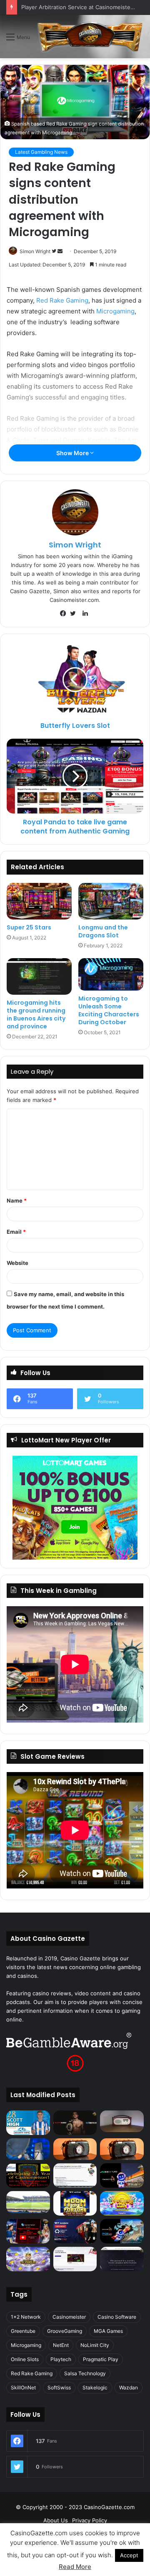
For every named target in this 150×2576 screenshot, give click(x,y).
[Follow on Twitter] (55, 251)
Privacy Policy (90, 2520)
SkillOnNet (23, 2387)
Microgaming (115, 311)
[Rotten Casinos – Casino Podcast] (122, 2121)
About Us (56, 2520)
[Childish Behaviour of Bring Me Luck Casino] (122, 2149)
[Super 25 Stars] (39, 901)
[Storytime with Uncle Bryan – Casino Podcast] (28, 2149)
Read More (75, 2567)
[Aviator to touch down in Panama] (75, 2259)
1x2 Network (26, 2317)
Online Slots (25, 2359)
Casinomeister (69, 2317)
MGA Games (108, 2331)
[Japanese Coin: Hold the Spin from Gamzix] (122, 2203)
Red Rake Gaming (62, 300)
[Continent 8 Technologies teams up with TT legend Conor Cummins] (122, 2259)
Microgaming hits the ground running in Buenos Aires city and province (36, 1014)
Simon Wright (35, 251)
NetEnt (61, 2345)
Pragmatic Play (101, 2359)
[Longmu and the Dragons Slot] (111, 901)
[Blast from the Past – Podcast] (75, 2149)
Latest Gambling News (41, 152)
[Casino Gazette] (90, 37)
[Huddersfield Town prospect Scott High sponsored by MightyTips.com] (28, 2123)
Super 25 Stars (29, 927)
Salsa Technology (85, 2373)
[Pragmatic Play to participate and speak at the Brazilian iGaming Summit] (122, 2175)
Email (16, 1232)
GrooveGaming (65, 2331)
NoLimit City (95, 2345)
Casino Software (117, 2317)
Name (17, 1200)
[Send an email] (60, 251)
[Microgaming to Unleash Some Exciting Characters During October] (111, 974)
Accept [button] (129, 2555)
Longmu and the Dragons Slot (103, 931)
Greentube (23, 2331)
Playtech (61, 2359)
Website (17, 1263)
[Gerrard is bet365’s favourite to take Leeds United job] (28, 2202)
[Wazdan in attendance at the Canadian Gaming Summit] (75, 2231)
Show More (73, 453)
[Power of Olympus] (28, 2259)
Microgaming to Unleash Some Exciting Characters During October (109, 1010)
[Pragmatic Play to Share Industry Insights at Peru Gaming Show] (122, 2231)
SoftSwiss (59, 2387)
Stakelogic (95, 2387)
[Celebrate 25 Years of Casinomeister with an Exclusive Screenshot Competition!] (28, 2175)
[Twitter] (75, 614)
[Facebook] (65, 614)
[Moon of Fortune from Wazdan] (75, 2203)
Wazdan (129, 2387)
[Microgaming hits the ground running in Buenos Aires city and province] (39, 976)
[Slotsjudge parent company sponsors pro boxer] (75, 2123)
